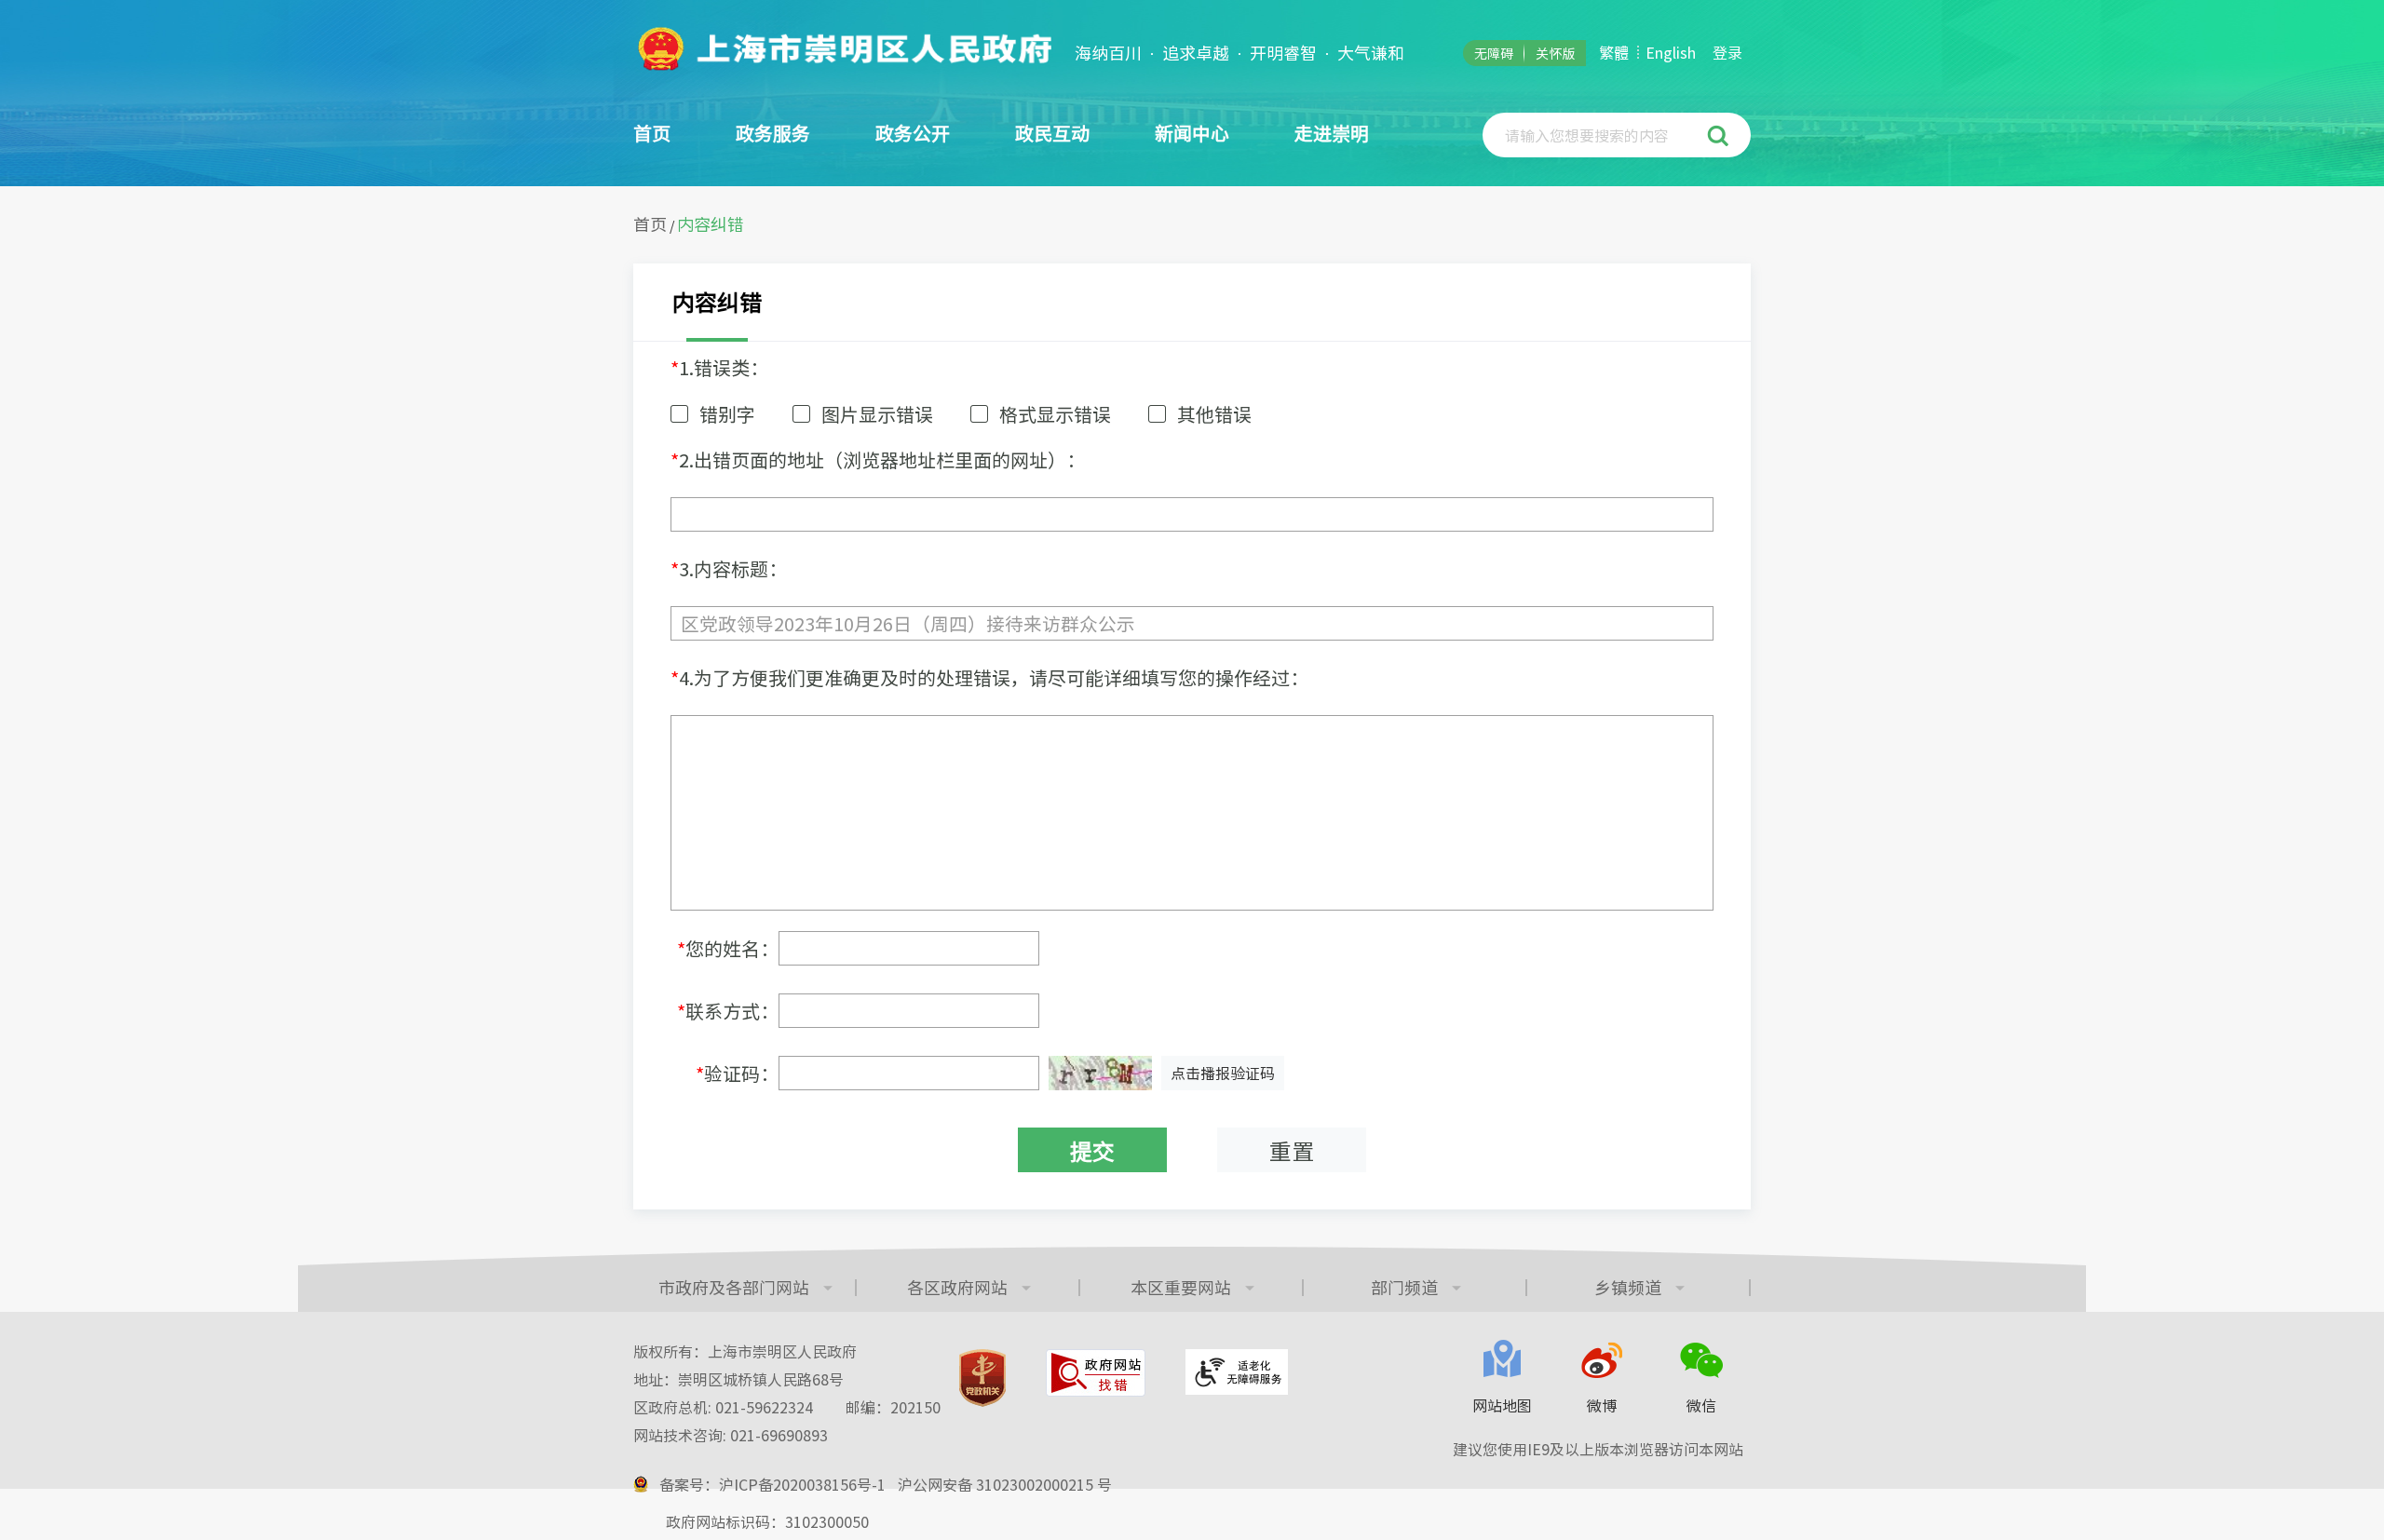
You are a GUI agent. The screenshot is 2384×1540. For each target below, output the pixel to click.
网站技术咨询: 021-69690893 (731, 1435)
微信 (1701, 1405)
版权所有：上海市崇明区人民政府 (745, 1351)
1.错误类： (719, 367)
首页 (652, 133)
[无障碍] (1237, 1372)
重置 (1292, 1151)
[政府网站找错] (1096, 1373)
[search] (1597, 135)
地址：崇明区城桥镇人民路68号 (738, 1379)
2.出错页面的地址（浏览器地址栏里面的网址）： (878, 459)
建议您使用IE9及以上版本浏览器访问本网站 (1598, 1449)
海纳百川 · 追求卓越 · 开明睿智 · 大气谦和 (1239, 53)
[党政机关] (982, 1378)
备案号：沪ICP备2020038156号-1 (772, 1484)
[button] (1720, 135)
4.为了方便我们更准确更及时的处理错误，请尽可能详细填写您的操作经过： (989, 677)
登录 (1727, 52)
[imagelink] (843, 48)
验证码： (737, 1073)
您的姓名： (728, 948)
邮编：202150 (893, 1407)
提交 (1092, 1151)
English (1671, 52)
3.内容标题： (729, 568)
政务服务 (773, 133)
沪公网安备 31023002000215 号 (1005, 1484)
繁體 (1614, 52)
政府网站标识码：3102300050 (767, 1521)
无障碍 (1494, 53)
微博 (1602, 1405)
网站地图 (1502, 1405)
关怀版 (1555, 53)
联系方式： (728, 1011)
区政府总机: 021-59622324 (787, 1407)
